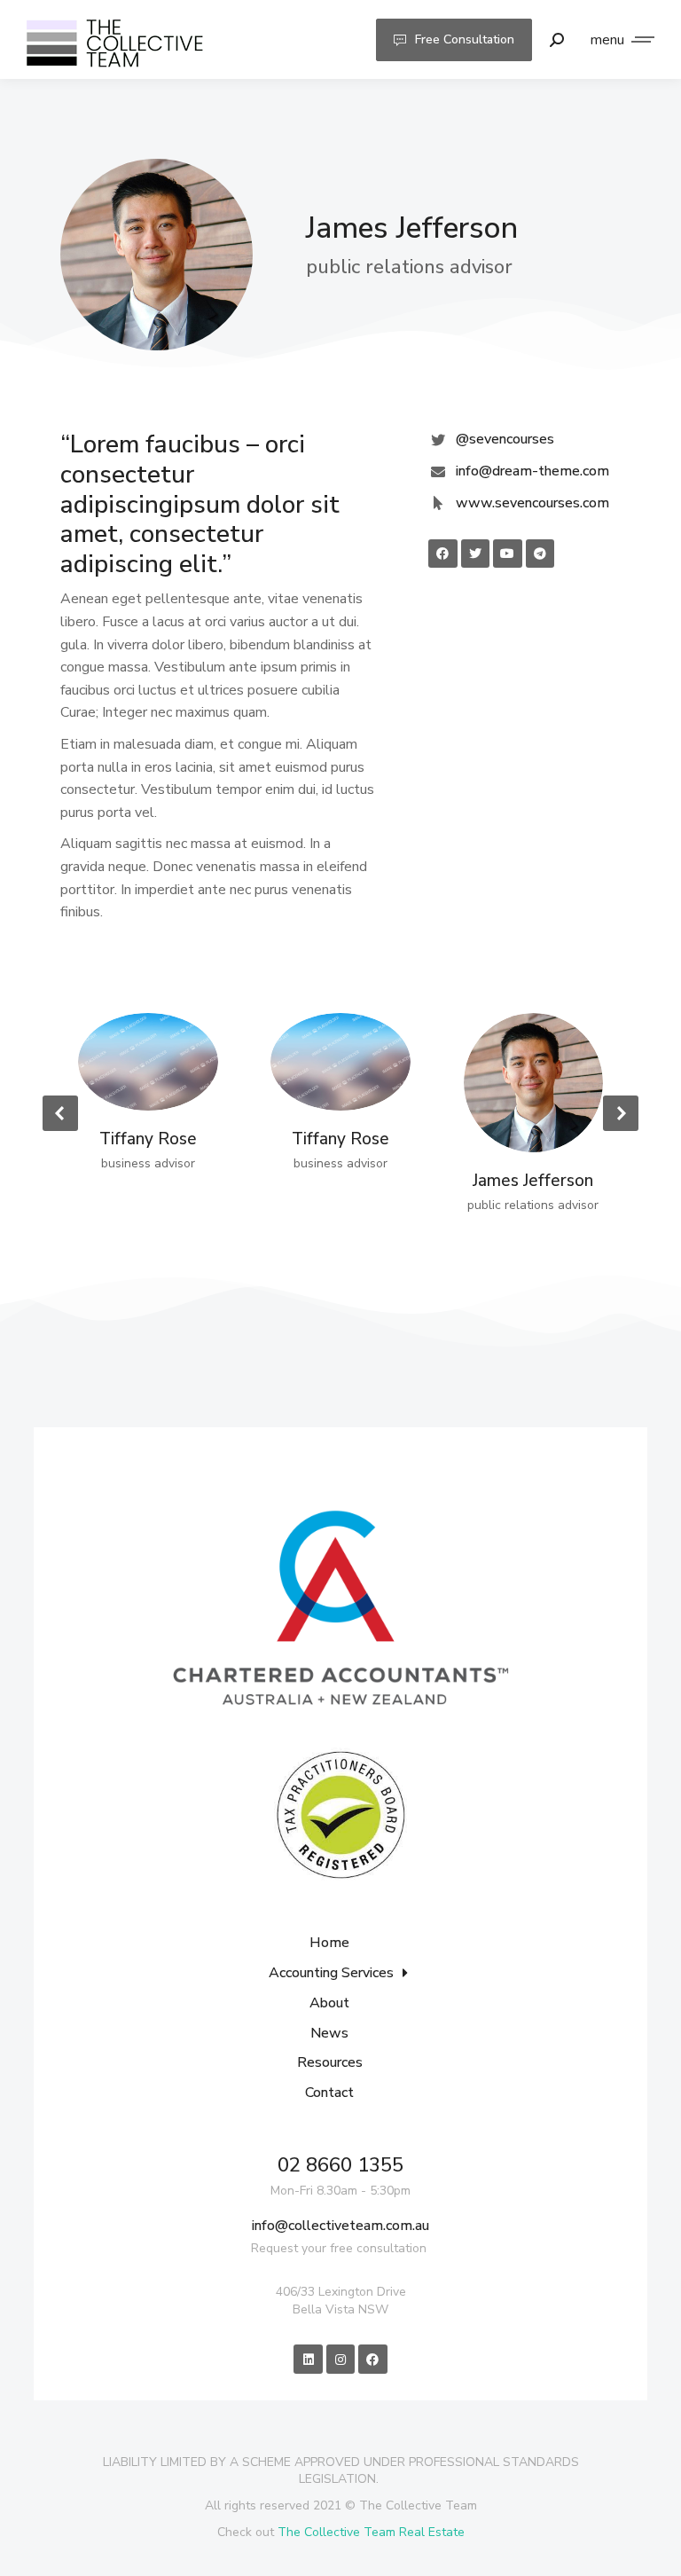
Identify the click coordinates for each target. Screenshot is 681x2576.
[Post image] (148, 1062)
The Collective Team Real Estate (371, 2532)
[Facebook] (372, 2359)
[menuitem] (340, 1949)
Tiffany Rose (148, 1139)
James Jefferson (533, 1181)
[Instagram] (340, 2359)
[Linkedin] (308, 2359)
